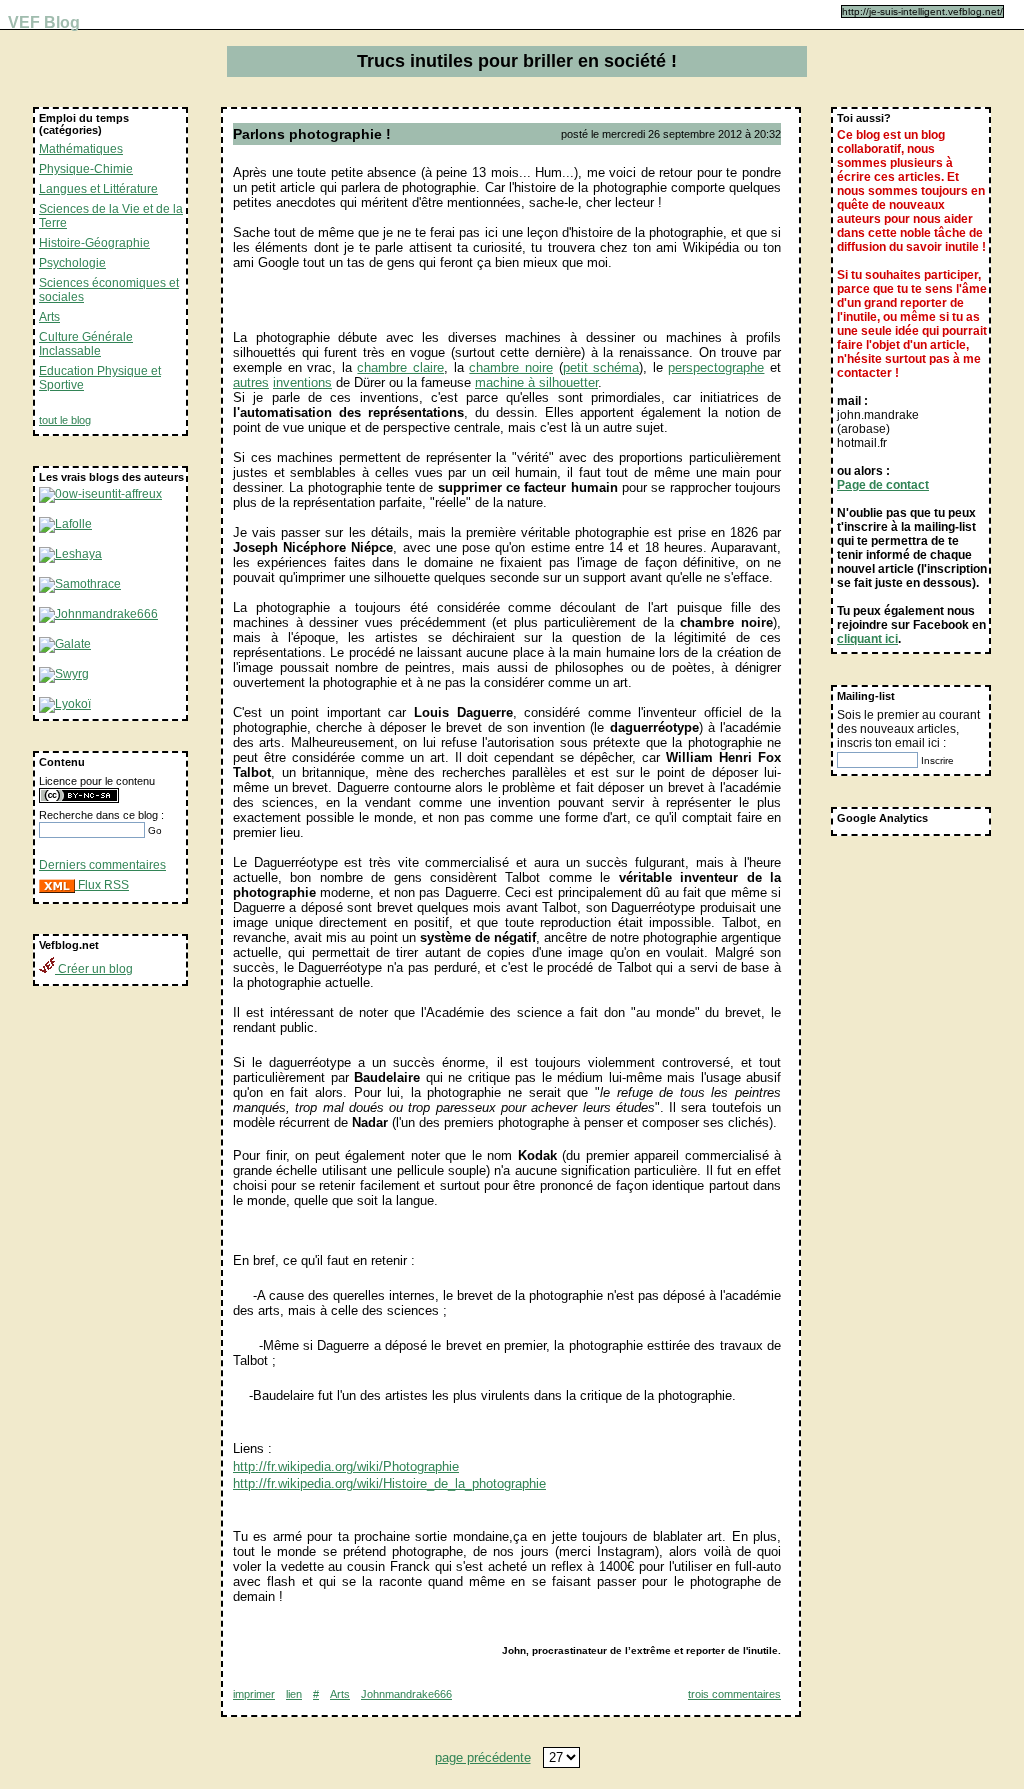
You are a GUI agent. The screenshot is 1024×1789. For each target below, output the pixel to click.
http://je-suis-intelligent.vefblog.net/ (922, 11)
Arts (49, 317)
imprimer (254, 1694)
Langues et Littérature (98, 189)
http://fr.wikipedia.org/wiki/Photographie (346, 1466)
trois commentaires (734, 1694)
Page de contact (883, 485)
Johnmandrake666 (406, 1694)
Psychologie (72, 263)
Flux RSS (102, 885)
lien (294, 1694)
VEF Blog (40, 22)
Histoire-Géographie (94, 243)
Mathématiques (81, 149)
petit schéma (601, 367)
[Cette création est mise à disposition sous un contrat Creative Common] (79, 799)
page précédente (483, 1757)
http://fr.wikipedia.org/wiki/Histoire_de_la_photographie (389, 1483)
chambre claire (400, 367)
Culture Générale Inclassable (86, 344)
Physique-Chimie (86, 169)
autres (251, 382)
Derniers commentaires (102, 865)
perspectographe (716, 367)
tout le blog (65, 420)
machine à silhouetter (536, 382)
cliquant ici (867, 639)
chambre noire (511, 367)
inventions (302, 382)
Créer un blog (94, 969)
